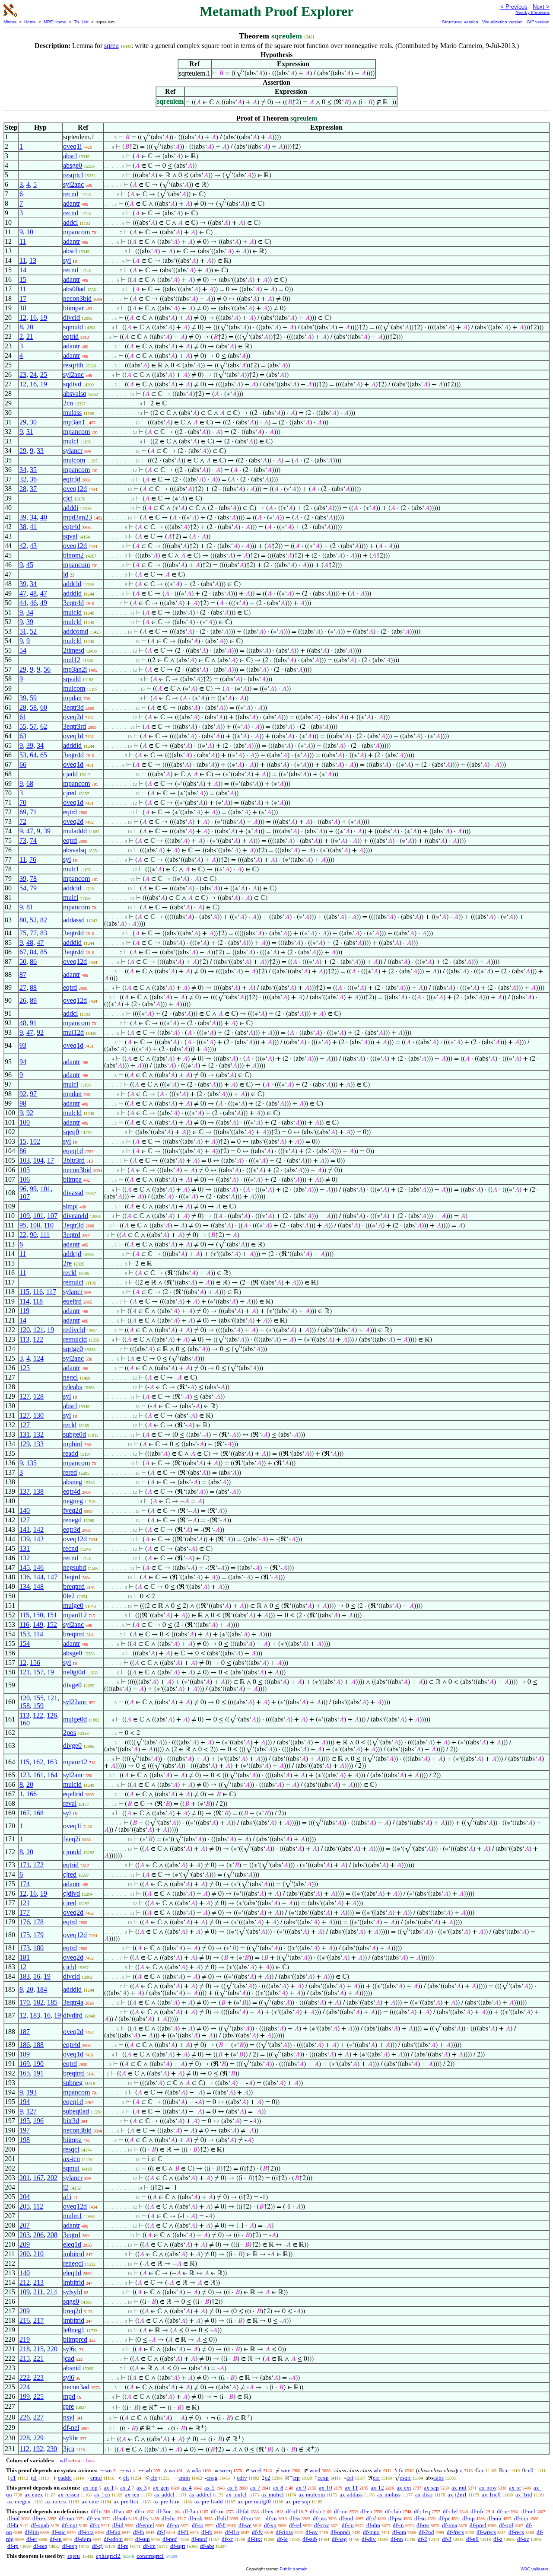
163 (52, 1762)
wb (149, 2470)
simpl (70, 1206)
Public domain (294, 2569)
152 (52, 1624)
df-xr (227, 2539)
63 (23, 736)
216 (25, 2320)
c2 (268, 2478)
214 (52, 2292)
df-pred (478, 2525)
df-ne (503, 2511)
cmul (96, 2478)
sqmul (71, 2168)
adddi (71, 508)
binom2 (73, 555)
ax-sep (431, 2488)
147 (52, 1577)
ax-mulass (389, 2495)
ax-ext (404, 2488)
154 (25, 1643)
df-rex (39, 2518)
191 (38, 2073)
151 (52, 1615)
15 (23, 279)
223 (38, 2377)
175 (25, 1935)
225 (38, 2396)
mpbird (73, 1444)
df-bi (96, 2511)
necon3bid (77, 298)
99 (33, 1189)
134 (25, 1586)
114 (24, 1301)
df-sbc (169, 2518)
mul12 (72, 660)
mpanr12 (75, 1762)
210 (38, 2254)
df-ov (312, 2532)
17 (23, 298)
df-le (282, 2539)
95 (23, 1225)
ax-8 (278, 2488)
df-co (348, 2525)
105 (25, 1170)
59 (33, 698)
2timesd (74, 650)
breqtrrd (74, 1586)
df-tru (217, 2511)
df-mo (341, 2511)
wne (286, 2470)
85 (44, 952)
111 (45, 1235)
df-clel (450, 2511)
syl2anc (73, 184)
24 (33, 375)
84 (33, 952)
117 (51, 1292)
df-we (245, 2525)
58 (33, 707)
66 (23, 764)
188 (38, 2045)
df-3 (447, 2539)
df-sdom (113, 2539)
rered (70, 1472)
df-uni (494, 2518)
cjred (70, 793)
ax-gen (161, 2488)
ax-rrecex (56, 2501)
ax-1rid (524, 2495)
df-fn (139, 2532)
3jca (69, 2449)
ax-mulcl (236, 2495)
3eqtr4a (73, 2002)
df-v (144, 2518)
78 (33, 878)
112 (38, 2206)
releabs (73, 1387)
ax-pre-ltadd (209, 2501)
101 (45, 1189)
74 (33, 840)
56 (47, 669)
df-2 (423, 2539)
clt (126, 2478)
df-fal (243, 2511)
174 (25, 1884)
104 (38, 1160)
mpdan (72, 698)
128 (38, 1396)
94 (23, 1062)
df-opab (40, 2525)
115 (24, 1292)
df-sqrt (178, 2546)
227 (38, 2417)
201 (25, 2178)
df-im (149, 2546)
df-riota (284, 2532)
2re (67, 1263)
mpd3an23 (78, 517)
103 (25, 1160)
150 (38, 1615)
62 (44, 726)
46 (33, 603)
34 (23, 470)
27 (23, 987)
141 (25, 1529)
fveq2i (72, 1839)
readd (71, 1453)
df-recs (516, 2532)
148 (38, 1586)
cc (482, 2470)
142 (38, 1529)
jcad (69, 2358)
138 (38, 1491)
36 (33, 479)
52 (33, 631)
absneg (73, 1482)
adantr (72, 203)
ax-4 (187, 2488)
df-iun (521, 2518)
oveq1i (72, 146)
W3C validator (534, 2569)
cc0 (529, 2470)
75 (23, 933)
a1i (67, 2197)
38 (23, 527)
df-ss (295, 2518)
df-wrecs (486, 2532)
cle (154, 2478)
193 (32, 2092)
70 (23, 802)
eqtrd (70, 812)
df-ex (267, 2511)
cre (376, 2478)
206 (38, 2235)
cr (505, 2470)
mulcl (71, 441)
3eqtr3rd (75, 726)
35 (33, 470)
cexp (323, 2478)
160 (25, 1723)
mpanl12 (75, 1615)
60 (44, 707)
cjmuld (72, 1852)
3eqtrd (72, 1235)
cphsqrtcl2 (108, 2556)
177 (25, 1912)
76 (33, 859)
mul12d (73, 1032)
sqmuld (73, 327)
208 (52, 2235)
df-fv (257, 2532)
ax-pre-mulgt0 (254, 2501)
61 (23, 717)
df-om (399, 2532)
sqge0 (71, 2301)
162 (38, 1762)
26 (23, 1000)
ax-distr (424, 2495)
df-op (469, 2518)
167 (25, 1813)
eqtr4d (72, 527)
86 (33, 961)
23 (23, 375)
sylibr (71, 2438)
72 (23, 821)
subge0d (75, 1434)
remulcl (73, 1282)
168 (38, 1813)
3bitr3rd (74, 1160)
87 (23, 974)
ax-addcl (164, 2495)
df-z (498, 2539)
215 (38, 2349)
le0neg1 (74, 2330)
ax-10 (326, 2488)
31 (30, 432)
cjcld (70, 1967)
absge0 (73, 165)
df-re (123, 2546)
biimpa (72, 1179)
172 (38, 1865)
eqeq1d (73, 1151)
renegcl (73, 2263)
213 (38, 2282)
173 (25, 1948)
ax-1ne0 (491, 2495)
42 (23, 546)
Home (30, 22)
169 (25, 2064)
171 (25, 1865)
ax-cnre (90, 2501)
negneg (73, 1501)
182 (38, 2002)
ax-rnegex (19, 2501)
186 (25, 2045)
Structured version (460, 22)
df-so (198, 2525)
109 (25, 1216)
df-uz (523, 2539)
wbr (378, 2470)
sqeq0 (71, 1132)
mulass (72, 413)
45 (30, 565)
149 (38, 1624)
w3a (196, 2470)
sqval (70, 536)
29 (23, 422)
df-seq (40, 2546)
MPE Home (55, 22)
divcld (72, 317)
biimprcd (75, 2339)
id (66, 574)
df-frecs (455, 2532)
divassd (73, 1193)
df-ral (14, 2518)
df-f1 (183, 2532)
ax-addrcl (200, 2495)
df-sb (316, 2511)
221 (38, 2358)
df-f (161, 2532)
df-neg (339, 2539)
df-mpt (70, 2525)
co (460, 2470)
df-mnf (199, 2539)
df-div (369, 2539)
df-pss (320, 2518)
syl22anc (75, 1702)
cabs (439, 2478)
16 (33, 317)
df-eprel (145, 2525)
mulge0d (75, 1719)
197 (25, 2130)
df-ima (450, 2525)
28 (23, 489)
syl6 (69, 2377)
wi (129, 2470)
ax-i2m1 (457, 2495)
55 (23, 726)
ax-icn (72, 2159)
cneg (212, 2478)
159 (38, 1706)
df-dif (222, 2518)
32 (23, 479)
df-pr (444, 2518)
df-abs (207, 2546)
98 (23, 1103)
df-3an (191, 2511)
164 (52, 1775)
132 (38, 1434)
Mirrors (10, 22)
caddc (65, 2478)
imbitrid (74, 2254)
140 (25, 1510)
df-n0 (472, 2539)
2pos (70, 1733)
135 (32, 1463)
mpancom (76, 232)
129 (25, 1444)
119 (24, 1311)
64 (33, 755)
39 (23, 517)
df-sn (420, 2518)
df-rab (120, 2518)
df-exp (70, 2546)
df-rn (398, 2525)
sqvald (72, 679)
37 (33, 489)
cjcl (68, 498)
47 (23, 593)
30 (33, 422)
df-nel (71, 2428)
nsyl (69, 2417)
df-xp (270, 2525)
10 (30, 232)
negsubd (75, 1567)
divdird (73, 2015)
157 (38, 1672)
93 (23, 1045)
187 (25, 2032)
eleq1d (72, 2244)
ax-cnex (34, 2495)
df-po (173, 2525)
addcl (70, 222)
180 (38, 1948)
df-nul (346, 2518)
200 (25, 2254)
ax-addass (351, 2495)
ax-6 (232, 2488)
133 (38, 1444)
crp (296, 2478)
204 (25, 2197)
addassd (74, 920)
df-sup (143, 2539)
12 (23, 317)
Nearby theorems (532, 12)
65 (44, 755)
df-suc (59, 2532)
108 (35, 1225)
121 (38, 1330)
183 (25, 1976)
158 (25, 1706)
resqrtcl (73, 175)
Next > (541, 7)
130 (38, 1415)
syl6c (70, 2349)
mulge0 (73, 1605)
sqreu (111, 46)
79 (33, 888)
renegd (72, 1520)
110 (49, 1225)
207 (25, 2225)
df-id (118, 2525)
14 (23, 270)
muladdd (75, 831)
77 (33, 933)
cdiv (242, 2478)
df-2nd (426, 2532)
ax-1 (109, 2488)
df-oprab (340, 2532)
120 (25, 1330)
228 (25, 2438)
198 (25, 2140)
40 (44, 517)
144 (38, 1577)
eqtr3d (72, 479)
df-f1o (232, 2532)
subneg (73, 2083)
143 (38, 1539)
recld (70, 1273)
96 (23, 1189)
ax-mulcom (312, 2495)
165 (25, 2073)
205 (25, 2206)
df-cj (97, 2546)
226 (25, 2417)
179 (38, 1935)
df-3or (164, 2511)
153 (25, 1634)
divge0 (72, 1685)
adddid (72, 593)
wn (108, 2470)
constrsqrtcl (150, 2556)
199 (25, 2396)
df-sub (310, 2539)
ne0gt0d (74, 1672)
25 (44, 375)
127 (25, 1396)
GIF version (538, 22)
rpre (68, 2406)
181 (25, 1957)
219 (25, 2339)
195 (25, 2121)
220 (52, 2349)
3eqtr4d (73, 603)
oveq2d (73, 717)
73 (23, 840)
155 (38, 1698)
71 (33, 812)
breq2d (73, 2311)
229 (38, 2438)
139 (25, 1539)
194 (25, 2102)
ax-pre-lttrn (167, 2501)
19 (44, 317)
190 (38, 2064)
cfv (400, 2470)
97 (33, 1094)
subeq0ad (76, 2111)
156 (35, 1663)
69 (23, 812)
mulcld (72, 612)
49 (44, 603)
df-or (140, 2511)
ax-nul (459, 2488)
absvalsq (75, 394)
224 (25, 2387)
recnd (71, 194)
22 (23, 1235)
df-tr (95, 2525)
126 (52, 1715)
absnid (72, 2368)
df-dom (83, 2539)
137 (25, 1491)
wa (172, 2470)
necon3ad (76, 2387)
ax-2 (125, 2488)
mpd (69, 2396)
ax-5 (210, 2488)
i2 (66, 2187)
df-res (423, 2525)
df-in (271, 2518)
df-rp (13, 2546)
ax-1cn (102, 2495)
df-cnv (322, 2525)
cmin (184, 2478)
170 (25, 2002)
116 (38, 1292)
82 (44, 920)
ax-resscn (69, 2495)
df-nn (397, 2539)
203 (25, 2235)
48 (33, 593)
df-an (118, 2511)
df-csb (195, 2518)
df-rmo (67, 2518)
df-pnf (170, 2539)
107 (25, 1197)
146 (38, 1567)
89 (33, 1000)
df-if (371, 2518)
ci (35, 2478)
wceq (226, 2470)
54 (23, 650)
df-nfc (477, 2511)
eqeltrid (73, 1794)
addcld (72, 584)
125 (25, 1368)
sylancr (73, 451)
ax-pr (515, 2488)
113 (24, 1339)
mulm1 (73, 2216)
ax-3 (142, 2488)
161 (38, 1775)
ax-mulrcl (273, 2495)
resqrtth (73, 365)
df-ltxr (255, 2539)
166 (32, 1794)
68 (30, 783)
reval (70, 1803)
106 (25, 1179)
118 (38, 1301)
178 (38, 1922)
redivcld (74, 1330)
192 (38, 2449)
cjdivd (72, 1893)
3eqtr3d (73, 707)
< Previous (514, 7)
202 (52, 2178)
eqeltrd (72, 1301)
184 (42, 1989)
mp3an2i (75, 669)
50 (23, 961)
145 (25, 1567)
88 (33, 987)
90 (33, 1235)
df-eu (366, 2511)
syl (67, 260)
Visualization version (502, 22)
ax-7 (255, 2488)
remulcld (75, 1339)
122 (38, 1339)
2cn (68, 403)
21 (30, 336)
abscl (70, 156)
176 (25, 1922)
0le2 (69, 1596)
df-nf (292, 2511)
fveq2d (73, 1510)
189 (25, 2054)
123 (25, 1775)
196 (38, 2121)
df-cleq (422, 2511)
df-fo (207, 2532)
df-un (247, 2518)
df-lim (32, 2532)
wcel (256, 2470)
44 (23, 603)
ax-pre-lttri (126, 2501)
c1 (13, 2478)
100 (25, 1122)
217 (38, 2320)
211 (38, 2292)
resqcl (71, 2149)
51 (23, 631)
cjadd (70, 774)
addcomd (76, 631)
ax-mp (90, 2488)
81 (30, 907)
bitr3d (71, 2121)
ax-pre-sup (298, 2501)
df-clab (393, 2511)
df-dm (373, 2525)
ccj (350, 2478)
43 (33, 546)
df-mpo (371, 2532)
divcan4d (76, 1216)
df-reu (94, 2518)
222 (25, 2377)
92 (40, 1032)
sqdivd (72, 384)
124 (38, 1358)
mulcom (74, 460)
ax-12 (377, 2488)
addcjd (72, 1254)
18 (23, 308)
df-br (13, 2525)
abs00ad (74, 289)
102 (35, 1141)
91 (33, 1023)
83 (44, 933)
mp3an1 (74, 422)
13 (33, 260)
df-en (56, 2539)
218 (25, 2349)
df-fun (113, 2532)
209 (25, 2244)
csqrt (405, 2478)
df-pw (395, 2518)
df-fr (221, 2525)
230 (52, 2449)
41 (33, 527)
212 (25, 2282)
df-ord (506, 2525)
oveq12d (75, 489)
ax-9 (301, 2488)
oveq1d (73, 736)
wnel (315, 2470)
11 (23, 241)
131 (25, 1434)
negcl (70, 1377)
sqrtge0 (73, 1349)
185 (52, 2002)
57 (33, 726)
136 (25, 1577)
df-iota (86, 2532)
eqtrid (71, 336)
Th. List (81, 22)
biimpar (73, 308)
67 (23, 952)
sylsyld (73, 2292)
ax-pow (488, 2488)
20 (30, 327)
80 (23, 920)
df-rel (295, 2525)
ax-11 (351, 2488)
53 (23, 755)
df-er (32, 2539)
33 (40, 451)
